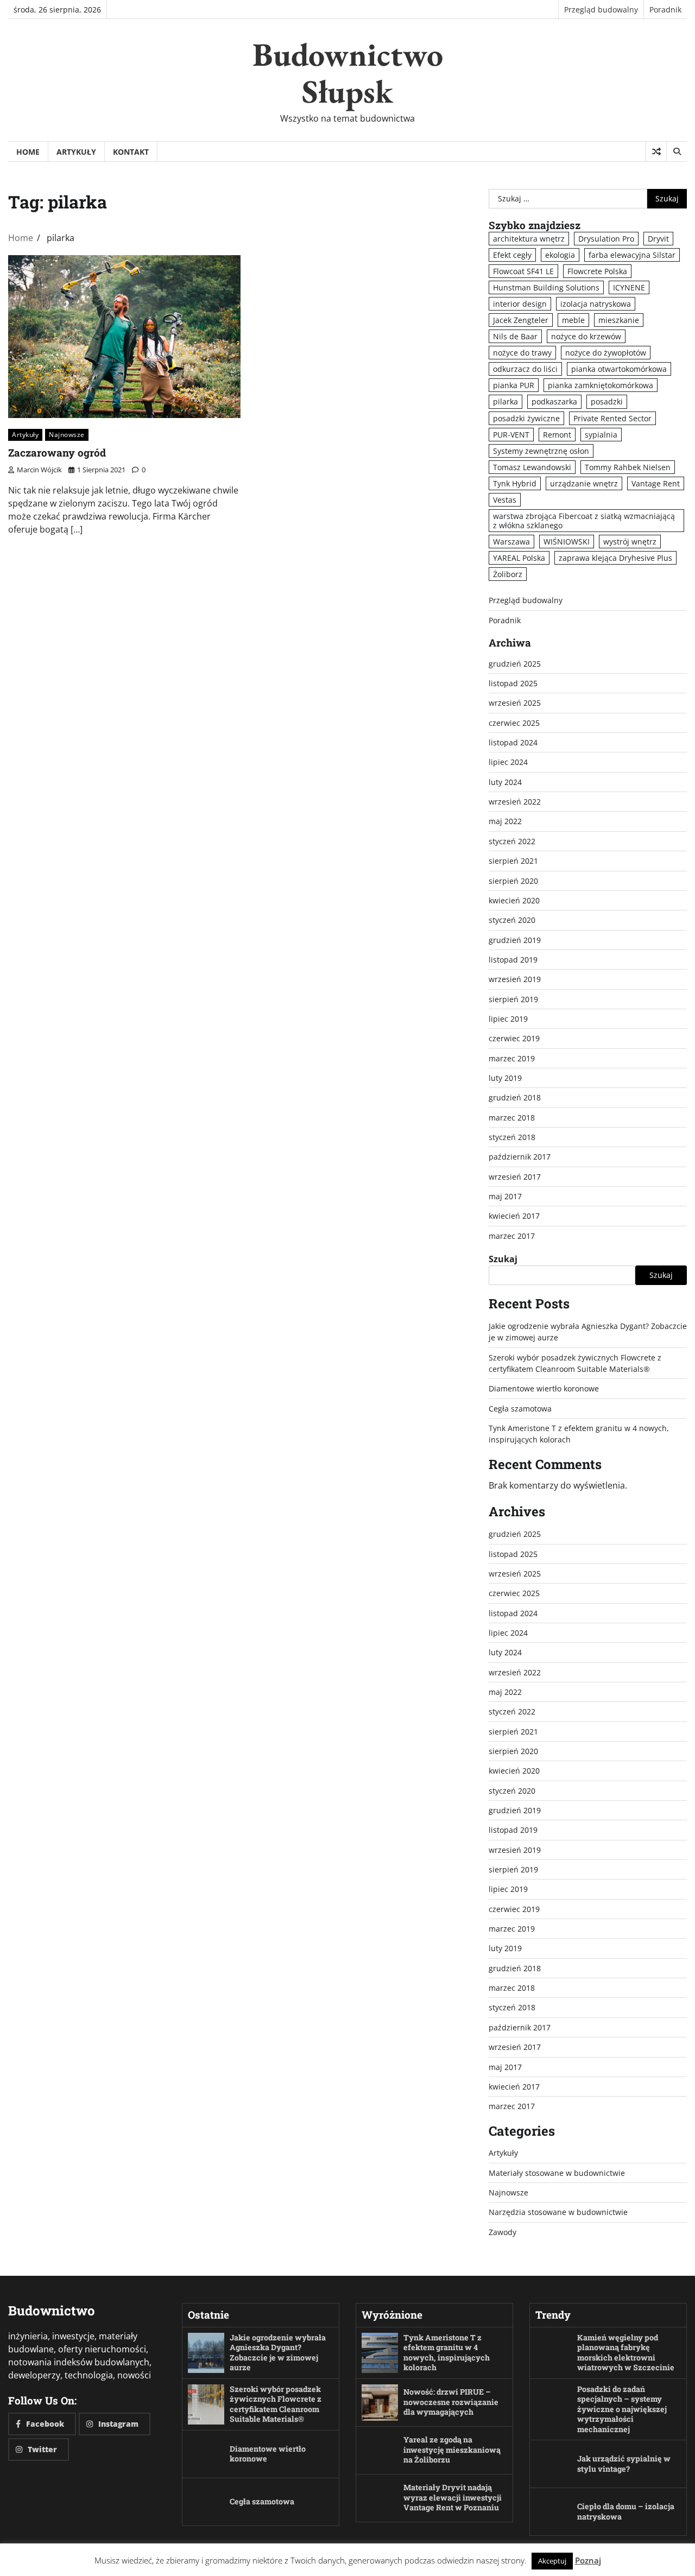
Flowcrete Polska (597, 271)
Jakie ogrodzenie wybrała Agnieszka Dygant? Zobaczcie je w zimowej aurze (278, 2353)
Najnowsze (67, 435)
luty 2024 (505, 782)
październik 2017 (520, 1157)
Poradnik (665, 10)
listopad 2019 (513, 960)
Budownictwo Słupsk (348, 73)
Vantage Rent (656, 483)
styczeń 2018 (512, 1137)
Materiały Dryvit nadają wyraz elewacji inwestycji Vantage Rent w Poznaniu (453, 2497)
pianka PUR (514, 385)
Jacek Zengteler (521, 320)
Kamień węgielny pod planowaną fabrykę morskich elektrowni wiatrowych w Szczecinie (626, 2353)
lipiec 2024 (508, 762)
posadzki (607, 401)
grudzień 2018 (515, 1097)
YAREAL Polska (519, 558)
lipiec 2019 (508, 1019)
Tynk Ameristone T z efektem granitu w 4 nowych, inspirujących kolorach (447, 2353)
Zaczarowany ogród (57, 452)
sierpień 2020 (513, 881)
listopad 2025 (513, 683)
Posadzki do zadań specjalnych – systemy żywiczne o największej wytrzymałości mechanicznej (622, 2409)
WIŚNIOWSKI (567, 542)
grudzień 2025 (515, 664)
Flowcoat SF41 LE (523, 271)
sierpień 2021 (513, 861)
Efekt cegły (512, 255)
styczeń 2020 (512, 920)
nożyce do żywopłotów (606, 353)
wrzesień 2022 (515, 802)
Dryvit (658, 239)
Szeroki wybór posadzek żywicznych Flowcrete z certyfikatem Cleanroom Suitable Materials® (276, 2404)
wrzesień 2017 (515, 1177)
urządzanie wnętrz (584, 483)
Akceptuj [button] (552, 2561)
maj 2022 (505, 821)
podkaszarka (554, 401)
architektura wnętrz (529, 239)
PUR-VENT (511, 435)
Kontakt (131, 152)
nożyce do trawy (522, 353)
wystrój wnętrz (630, 542)
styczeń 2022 (512, 841)
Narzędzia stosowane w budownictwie (558, 2212)
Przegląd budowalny (601, 10)
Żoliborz (508, 574)
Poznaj (588, 2560)
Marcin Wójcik (39, 470)
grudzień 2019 (515, 940)
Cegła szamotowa (520, 1409)
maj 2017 (505, 1196)
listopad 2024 (513, 742)
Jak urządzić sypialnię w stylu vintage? (624, 2464)
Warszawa (511, 542)
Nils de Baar (515, 336)
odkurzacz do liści (525, 369)
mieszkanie (619, 320)
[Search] (677, 151)
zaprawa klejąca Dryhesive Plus (615, 558)
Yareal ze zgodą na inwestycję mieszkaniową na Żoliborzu (452, 2450)
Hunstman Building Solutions (546, 287)
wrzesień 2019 (515, 979)
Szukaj (503, 1259)
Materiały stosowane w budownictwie (557, 2173)
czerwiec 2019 (514, 1038)
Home (28, 152)
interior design (520, 304)
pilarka (506, 401)
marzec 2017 (512, 1236)
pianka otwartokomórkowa (619, 369)
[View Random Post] (656, 151)
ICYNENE (629, 287)
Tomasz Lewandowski (532, 467)
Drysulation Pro (606, 239)
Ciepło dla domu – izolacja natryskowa (626, 2511)
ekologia (560, 255)
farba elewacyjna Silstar (632, 255)
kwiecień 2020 (514, 900)
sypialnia (601, 435)
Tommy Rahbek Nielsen (628, 467)
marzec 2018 (512, 1118)
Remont (557, 435)
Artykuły (76, 152)
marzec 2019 (512, 1058)
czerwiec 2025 (514, 723)
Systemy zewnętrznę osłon (541, 451)
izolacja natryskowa (596, 304)
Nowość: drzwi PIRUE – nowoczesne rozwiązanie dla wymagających (451, 2402)
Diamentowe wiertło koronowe (544, 1388)
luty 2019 (505, 1078)
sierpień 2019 (513, 999)
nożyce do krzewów (586, 336)
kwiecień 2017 (514, 1216)
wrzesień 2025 (515, 703)
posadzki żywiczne (526, 418)
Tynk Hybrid (515, 483)
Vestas (505, 500)
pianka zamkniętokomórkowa (601, 385)
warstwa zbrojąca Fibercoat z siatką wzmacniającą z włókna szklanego (584, 521)
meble (573, 320)
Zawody (503, 2232)
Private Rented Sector (612, 418)
